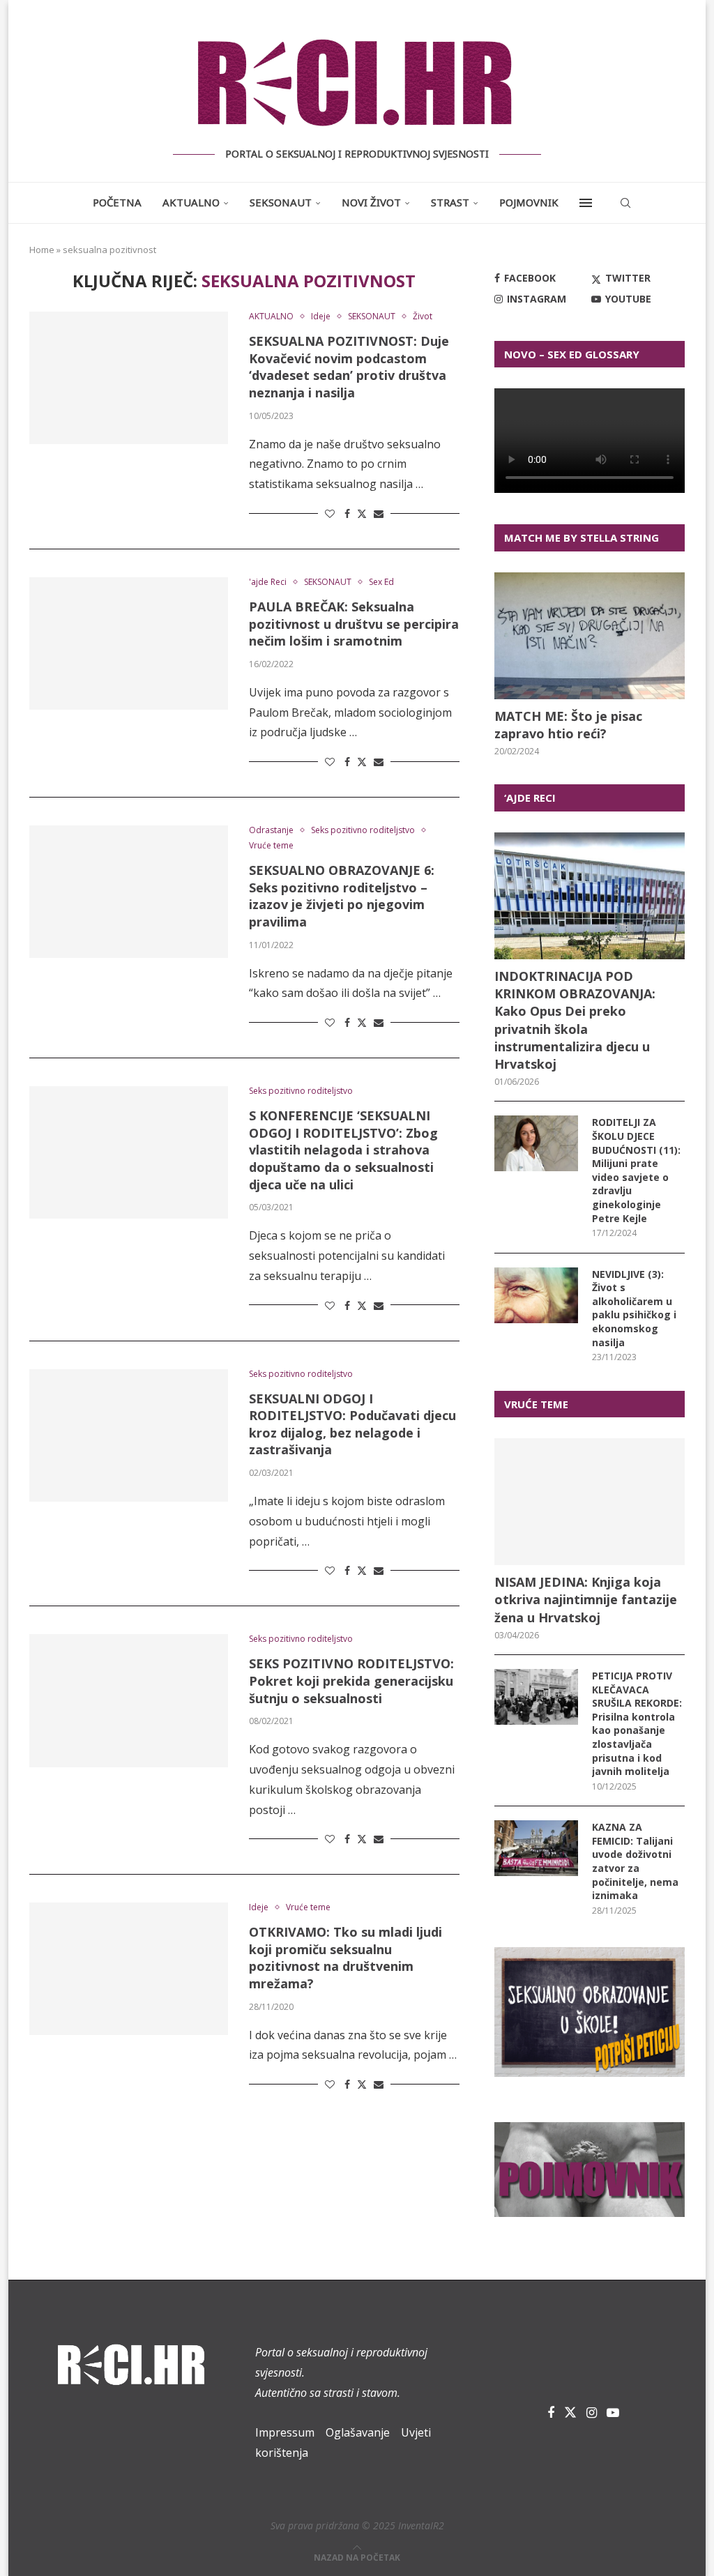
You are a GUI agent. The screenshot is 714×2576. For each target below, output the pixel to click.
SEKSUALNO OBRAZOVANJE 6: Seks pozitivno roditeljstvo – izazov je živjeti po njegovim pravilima (342, 896)
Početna (117, 202)
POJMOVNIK (529, 202)
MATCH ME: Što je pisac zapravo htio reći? (568, 725)
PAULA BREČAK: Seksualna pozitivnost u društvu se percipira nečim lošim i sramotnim (354, 624)
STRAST (450, 202)
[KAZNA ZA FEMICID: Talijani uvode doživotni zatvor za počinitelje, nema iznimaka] (536, 1848)
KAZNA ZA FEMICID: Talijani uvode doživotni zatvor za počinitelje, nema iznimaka (635, 1861)
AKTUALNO (191, 202)
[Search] (625, 203)
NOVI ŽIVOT (371, 202)
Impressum (285, 2432)
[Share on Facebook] (347, 513)
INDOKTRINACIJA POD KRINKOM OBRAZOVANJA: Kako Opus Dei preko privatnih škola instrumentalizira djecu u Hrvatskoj (575, 1020)
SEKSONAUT (281, 202)
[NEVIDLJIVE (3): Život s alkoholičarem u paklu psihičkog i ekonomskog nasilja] (536, 1295)
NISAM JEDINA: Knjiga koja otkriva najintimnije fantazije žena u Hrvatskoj (586, 1599)
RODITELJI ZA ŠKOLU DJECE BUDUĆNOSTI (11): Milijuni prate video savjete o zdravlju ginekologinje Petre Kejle (636, 1170)
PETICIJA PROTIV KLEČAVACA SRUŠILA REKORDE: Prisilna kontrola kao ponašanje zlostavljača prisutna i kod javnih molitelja (637, 1723)
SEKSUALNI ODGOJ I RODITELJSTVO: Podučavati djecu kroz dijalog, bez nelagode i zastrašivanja (352, 1424)
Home (42, 250)
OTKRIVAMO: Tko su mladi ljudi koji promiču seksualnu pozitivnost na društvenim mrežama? (345, 1958)
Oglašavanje (358, 2432)
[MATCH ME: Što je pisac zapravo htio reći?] (590, 636)
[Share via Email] (379, 513)
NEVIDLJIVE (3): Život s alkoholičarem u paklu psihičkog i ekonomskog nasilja (634, 1308)
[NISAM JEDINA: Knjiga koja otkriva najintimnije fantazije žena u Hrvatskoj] (590, 1502)
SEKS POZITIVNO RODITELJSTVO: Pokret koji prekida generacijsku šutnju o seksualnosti (351, 1681)
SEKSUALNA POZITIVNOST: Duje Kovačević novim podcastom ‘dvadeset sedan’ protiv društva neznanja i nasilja (349, 367)
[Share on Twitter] (362, 513)
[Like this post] (330, 513)
